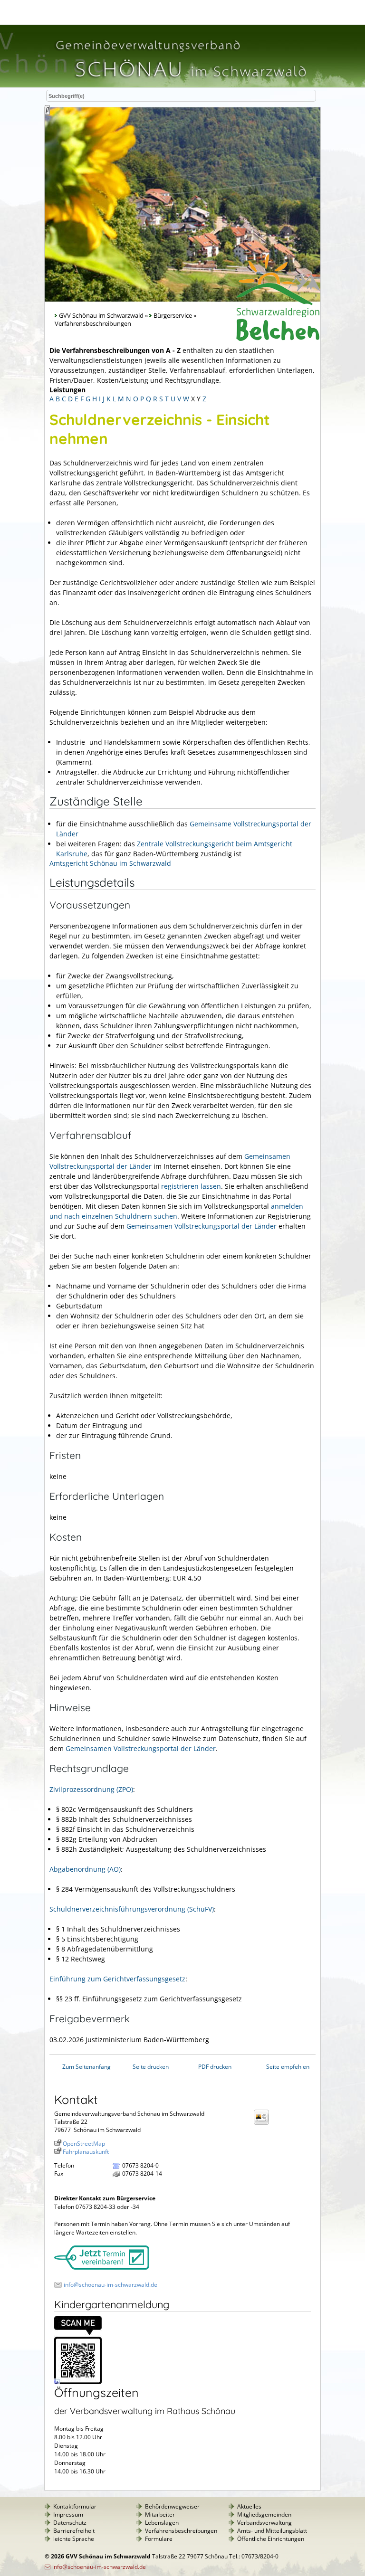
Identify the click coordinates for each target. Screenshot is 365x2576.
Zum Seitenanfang (86, 2067)
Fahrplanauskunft (86, 2152)
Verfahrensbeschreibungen (181, 2531)
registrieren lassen (191, 1186)
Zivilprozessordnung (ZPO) (91, 1789)
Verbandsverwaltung (264, 2523)
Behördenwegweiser (172, 2506)
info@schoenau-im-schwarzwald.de (110, 2285)
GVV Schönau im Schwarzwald (101, 316)
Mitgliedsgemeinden (264, 2514)
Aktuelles (249, 2506)
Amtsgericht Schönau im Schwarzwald (110, 863)
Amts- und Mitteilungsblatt (272, 2531)
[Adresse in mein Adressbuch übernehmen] (264, 2124)
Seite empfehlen (288, 2067)
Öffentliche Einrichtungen (271, 2539)
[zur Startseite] (180, 82)
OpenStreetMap (84, 2144)
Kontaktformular (75, 2506)
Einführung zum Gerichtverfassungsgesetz (117, 1979)
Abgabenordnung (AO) (85, 1869)
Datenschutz (70, 2523)
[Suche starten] (47, 110)
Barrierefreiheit (74, 2531)
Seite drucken (151, 2067)
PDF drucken (215, 2067)
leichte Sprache (74, 2539)
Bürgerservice (173, 316)
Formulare (159, 2539)
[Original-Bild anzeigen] (78, 2382)
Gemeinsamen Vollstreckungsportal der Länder (202, 1226)
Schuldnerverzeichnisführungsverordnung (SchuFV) (132, 1909)
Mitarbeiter (160, 2514)
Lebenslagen (162, 2523)
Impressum (68, 2514)
